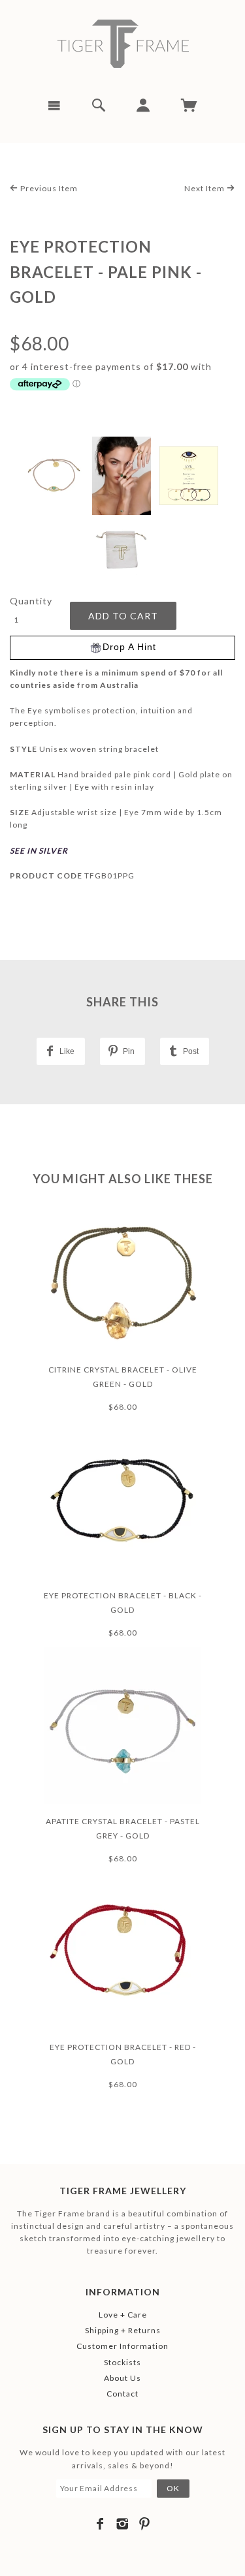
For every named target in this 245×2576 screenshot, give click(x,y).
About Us (122, 2378)
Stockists (122, 2362)
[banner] (123, 44)
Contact (122, 2394)
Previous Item (48, 188)
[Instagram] (122, 2524)
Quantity (31, 601)
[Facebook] (100, 2524)
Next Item (205, 188)
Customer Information (122, 2346)
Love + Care (123, 2315)
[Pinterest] (145, 2524)
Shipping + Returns (123, 2330)
